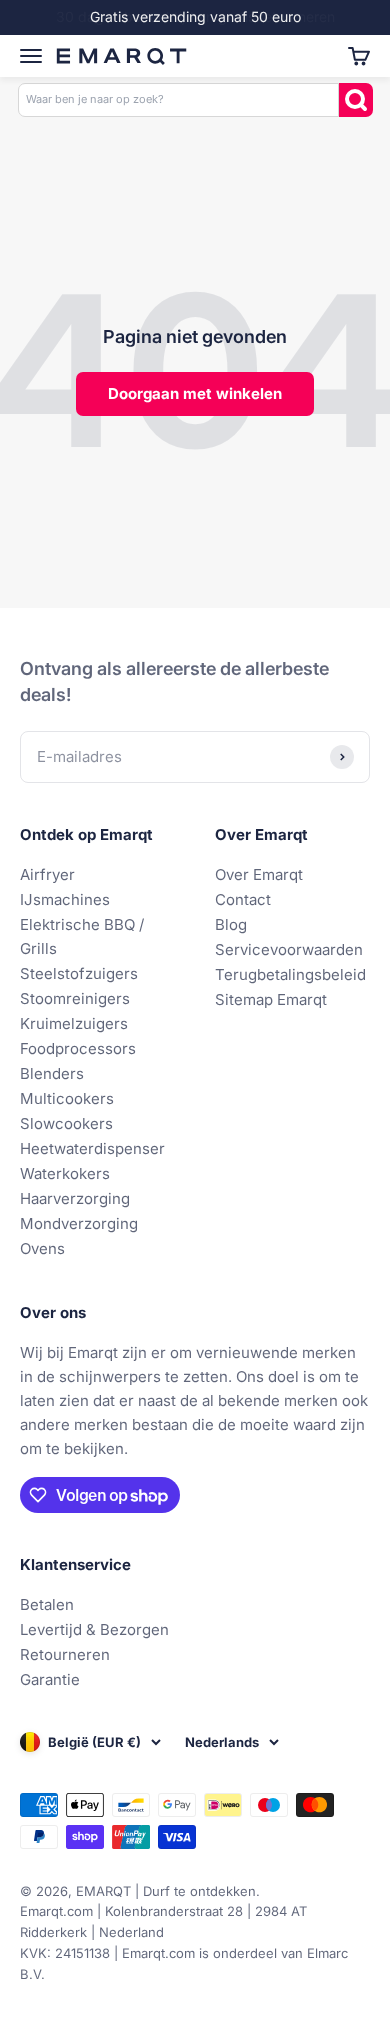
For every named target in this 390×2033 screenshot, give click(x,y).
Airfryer (47, 874)
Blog (231, 924)
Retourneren (65, 1654)
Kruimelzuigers (74, 1023)
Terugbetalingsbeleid (290, 974)
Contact (243, 899)
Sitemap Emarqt (271, 999)
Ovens (42, 1248)
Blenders (52, 1073)
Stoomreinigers (75, 998)
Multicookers (67, 1098)
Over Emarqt (259, 874)
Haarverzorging (75, 1198)
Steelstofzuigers (79, 973)
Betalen (47, 1604)
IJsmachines (65, 899)
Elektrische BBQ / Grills (82, 936)
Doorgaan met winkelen (195, 393)
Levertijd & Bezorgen (94, 1629)
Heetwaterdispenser (92, 1148)
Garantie (50, 1679)
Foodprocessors (78, 1048)
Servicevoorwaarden (289, 949)
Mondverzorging (79, 1223)
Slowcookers (66, 1123)
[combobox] (178, 100)
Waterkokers (65, 1173)
